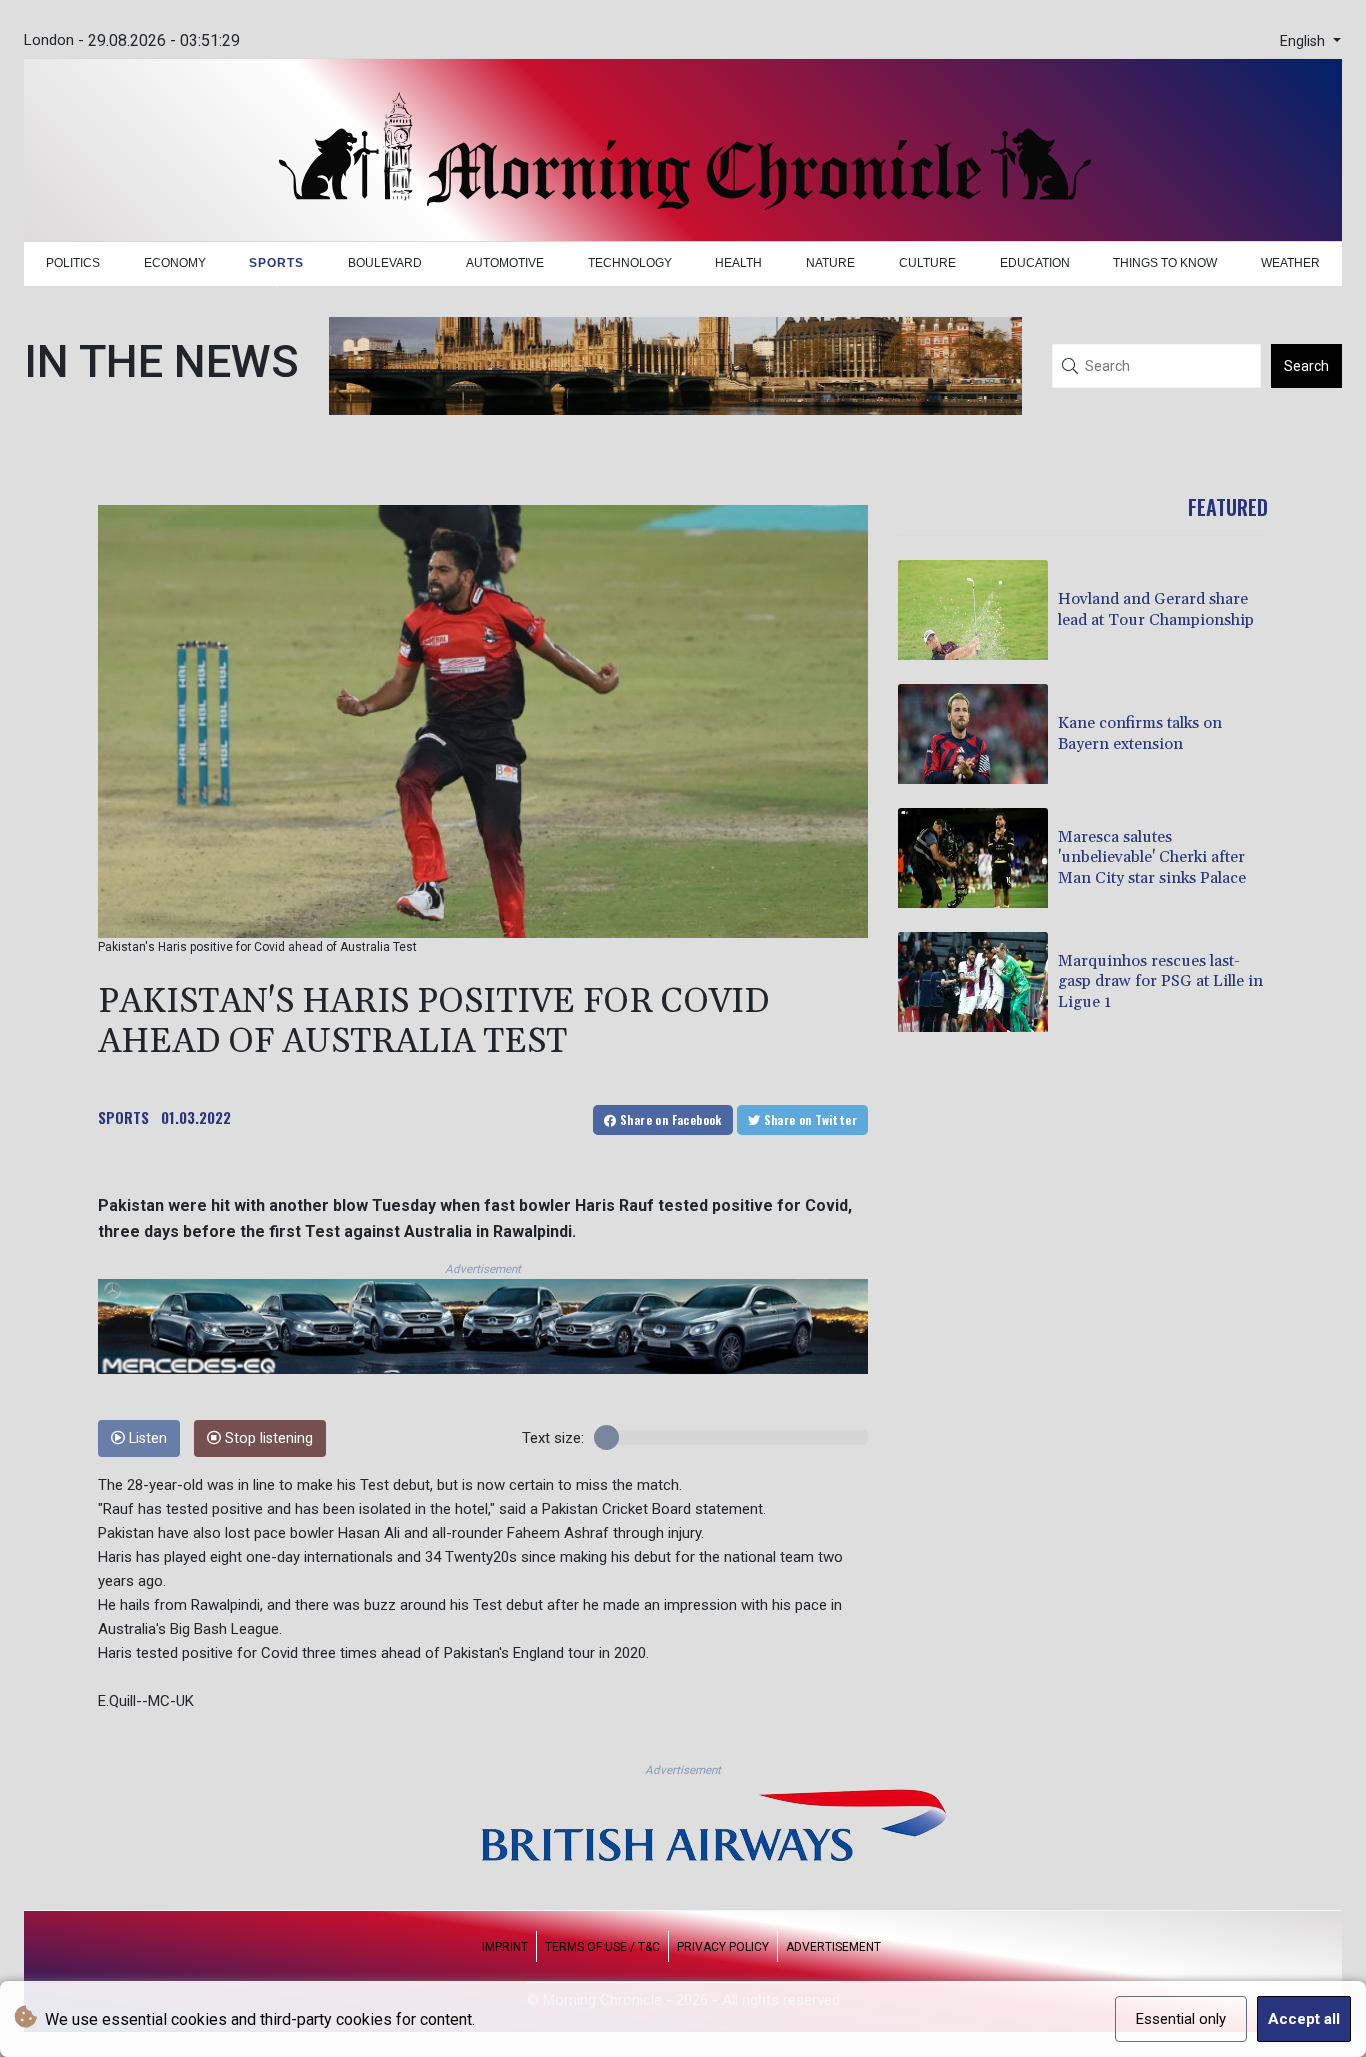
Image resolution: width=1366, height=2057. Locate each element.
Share (669, 1119)
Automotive (505, 263)
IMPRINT (505, 1947)
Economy (175, 263)
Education (1035, 263)
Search (1306, 366)
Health (738, 263)
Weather (1290, 263)
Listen (146, 1438)
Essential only (1181, 2019)
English (1304, 41)
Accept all (1304, 2019)
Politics (73, 263)
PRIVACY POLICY (723, 1947)
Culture (927, 263)
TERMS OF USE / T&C (602, 1947)
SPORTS (123, 1117)
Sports (276, 263)
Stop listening (267, 1438)
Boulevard (385, 263)
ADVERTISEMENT (833, 1947)
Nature (830, 263)
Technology (630, 263)
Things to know (1165, 263)
